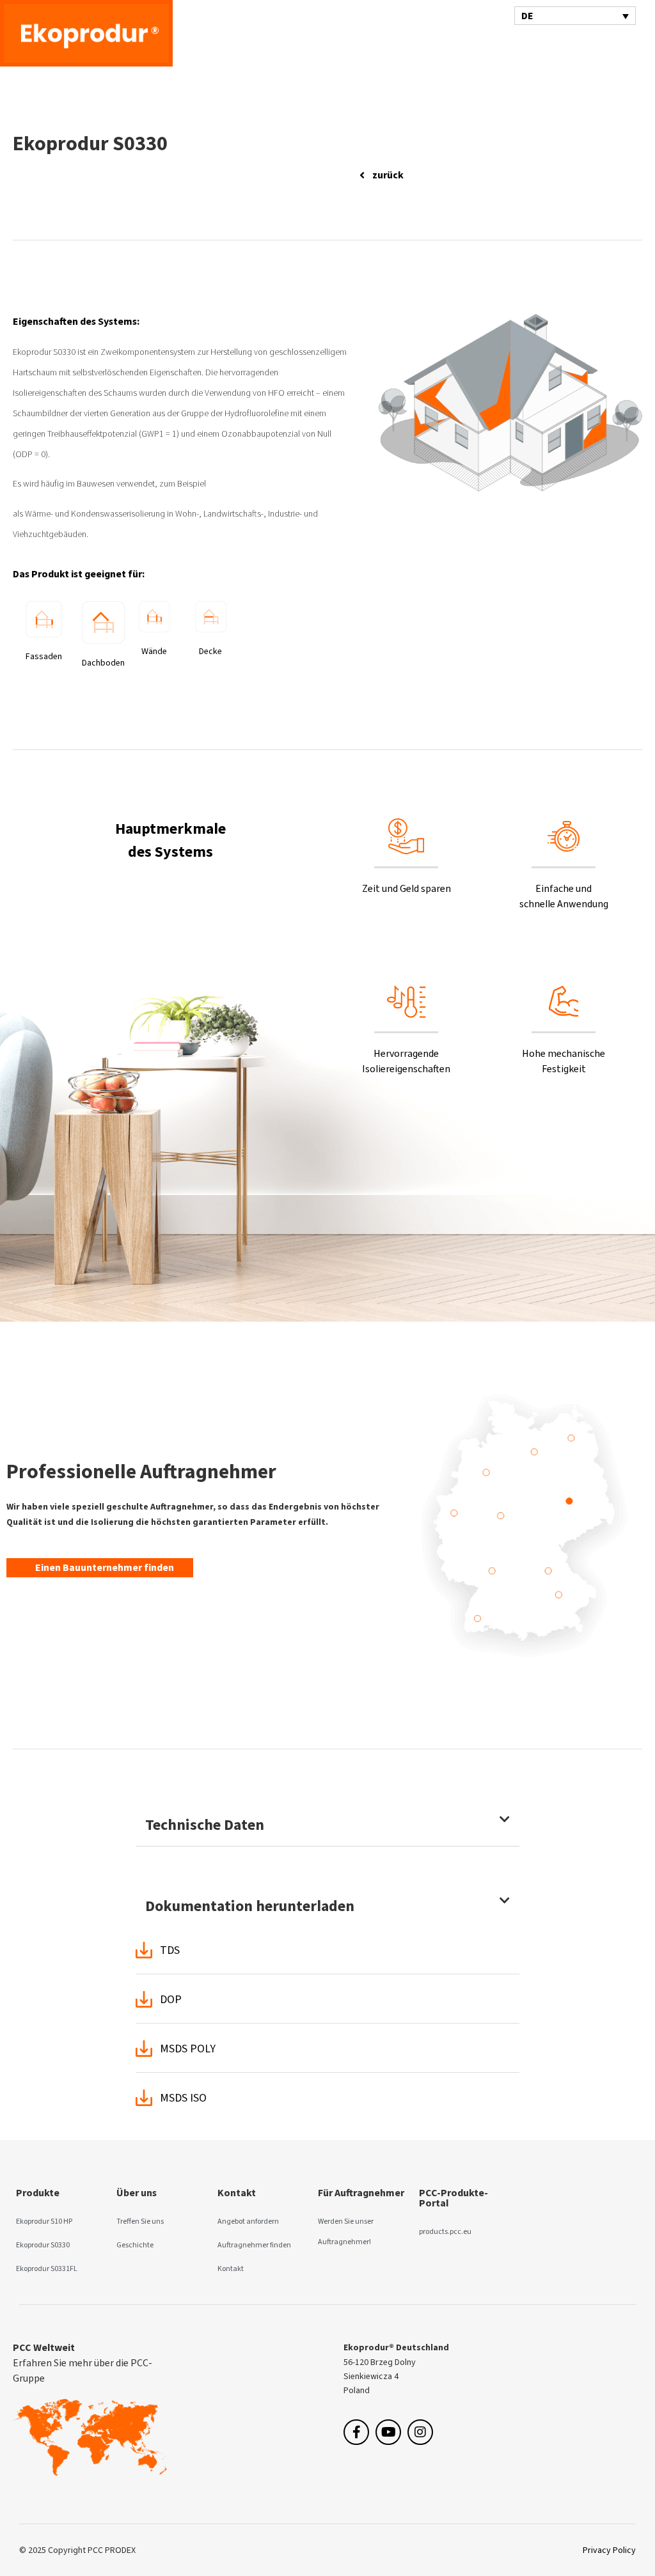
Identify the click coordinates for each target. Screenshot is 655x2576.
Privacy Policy (609, 2550)
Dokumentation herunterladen (250, 1906)
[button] (588, 46)
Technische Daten (205, 1825)
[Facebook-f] (356, 2432)
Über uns (137, 2193)
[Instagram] (420, 2432)
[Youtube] (388, 2432)
